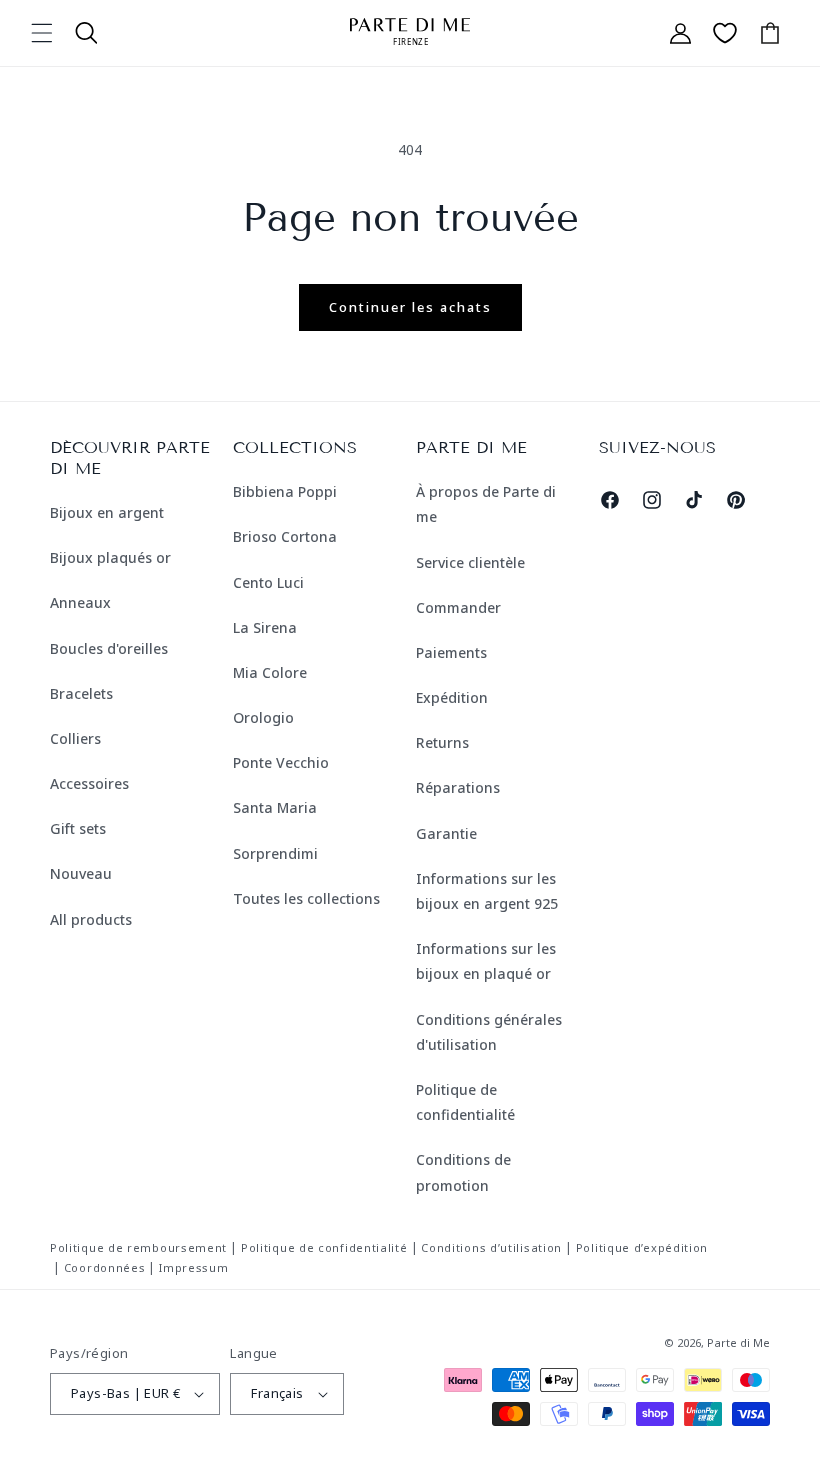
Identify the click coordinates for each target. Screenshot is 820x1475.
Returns (442, 742)
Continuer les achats (410, 307)
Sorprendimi (275, 853)
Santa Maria (275, 807)
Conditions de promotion (463, 1172)
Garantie (446, 833)
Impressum (193, 1267)
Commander (458, 607)
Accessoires (89, 783)
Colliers (75, 738)
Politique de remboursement (138, 1247)
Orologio (263, 717)
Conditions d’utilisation (491, 1247)
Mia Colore (270, 672)
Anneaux (80, 602)
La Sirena (265, 627)
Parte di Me (738, 1342)
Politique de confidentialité (465, 1102)
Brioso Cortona (285, 536)
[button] (42, 33)
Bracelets (81, 693)
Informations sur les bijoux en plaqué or (486, 961)
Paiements (451, 652)
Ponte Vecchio (281, 762)
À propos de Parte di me (486, 504)
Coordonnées (105, 1267)
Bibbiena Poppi (285, 491)
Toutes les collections (306, 898)
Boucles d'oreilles (109, 648)
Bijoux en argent (107, 512)
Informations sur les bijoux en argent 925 (487, 891)
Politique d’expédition (642, 1247)
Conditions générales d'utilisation (489, 1032)
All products (91, 919)
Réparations (458, 787)
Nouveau (81, 873)
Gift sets (78, 828)
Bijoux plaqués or (110, 557)
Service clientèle (470, 562)
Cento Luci (268, 582)
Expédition (452, 697)
